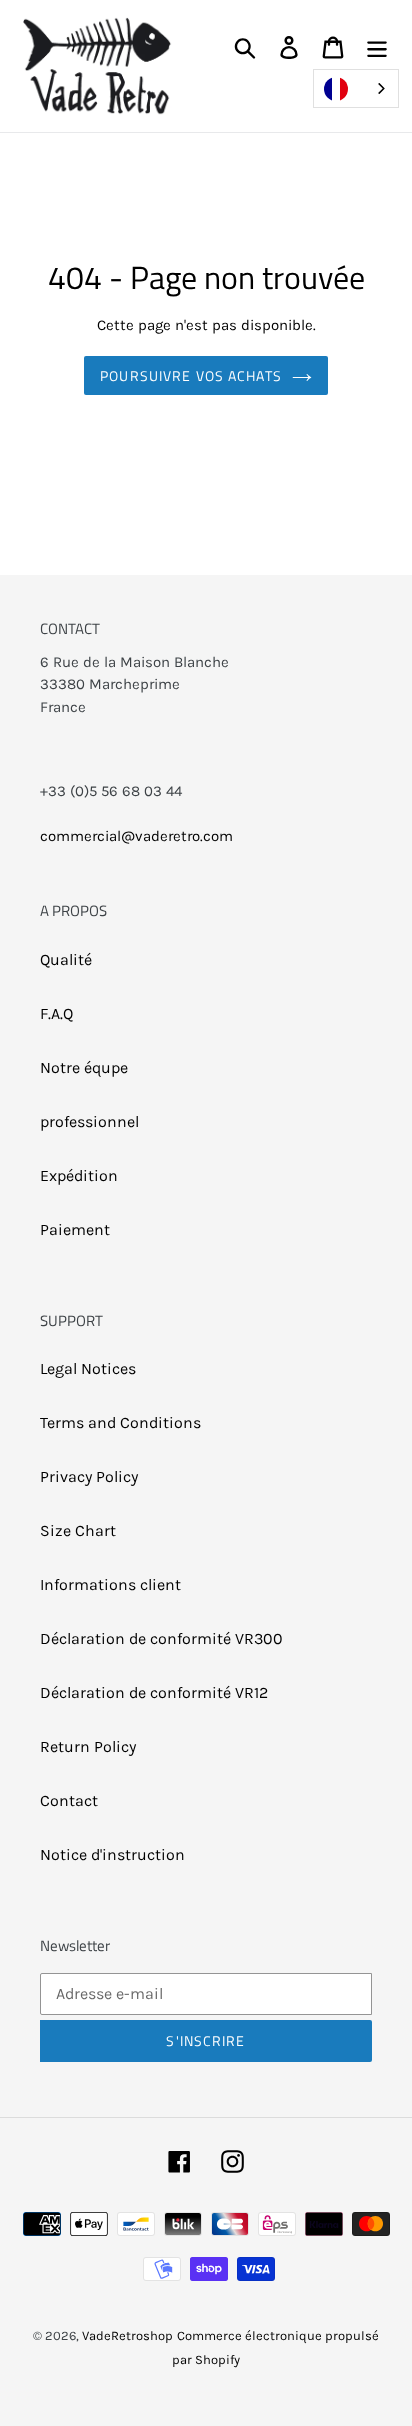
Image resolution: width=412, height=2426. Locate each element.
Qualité (66, 959)
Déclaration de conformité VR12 (154, 1692)
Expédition (79, 1175)
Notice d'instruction (112, 1854)
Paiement (75, 1229)
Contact (69, 1800)
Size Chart (78, 1530)
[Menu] (377, 46)
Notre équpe (84, 1067)
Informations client (110, 1584)
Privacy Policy (89, 1476)
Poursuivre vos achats (191, 375)
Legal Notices (88, 1368)
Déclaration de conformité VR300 (161, 1638)
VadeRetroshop (127, 2335)
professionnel (89, 1121)
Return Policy (88, 1746)
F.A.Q (56, 1013)
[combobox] (356, 88)
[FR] (356, 88)
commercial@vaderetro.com (136, 836)
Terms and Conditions (120, 1422)
